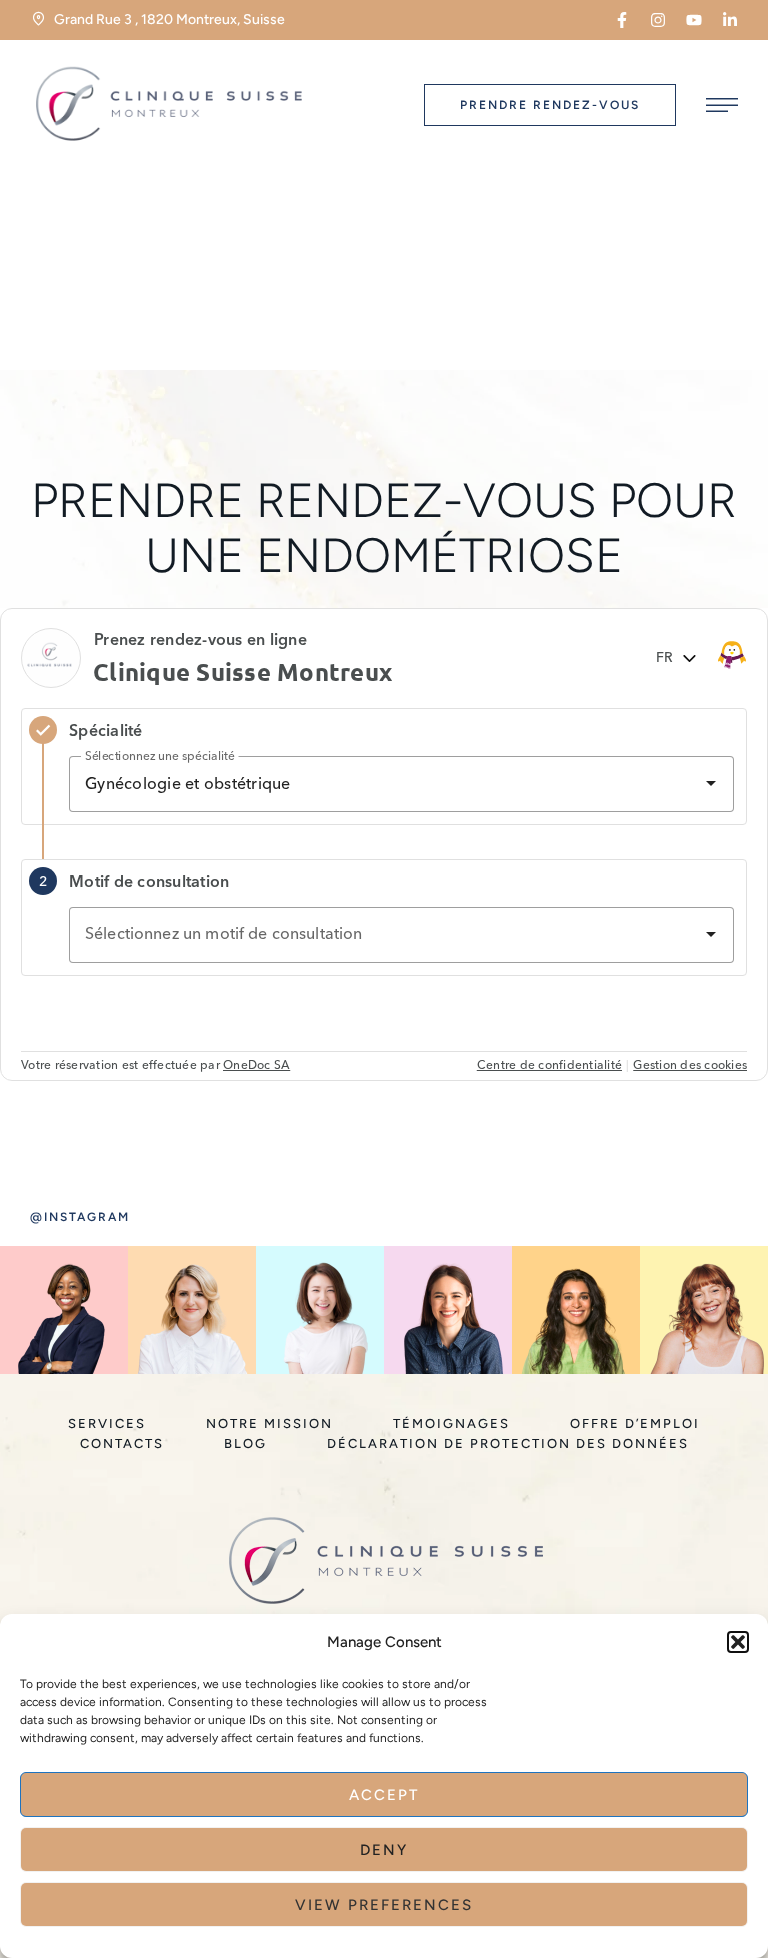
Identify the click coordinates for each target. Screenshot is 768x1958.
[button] (738, 1642)
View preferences (384, 1905)
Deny (384, 1850)
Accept (384, 1795)
